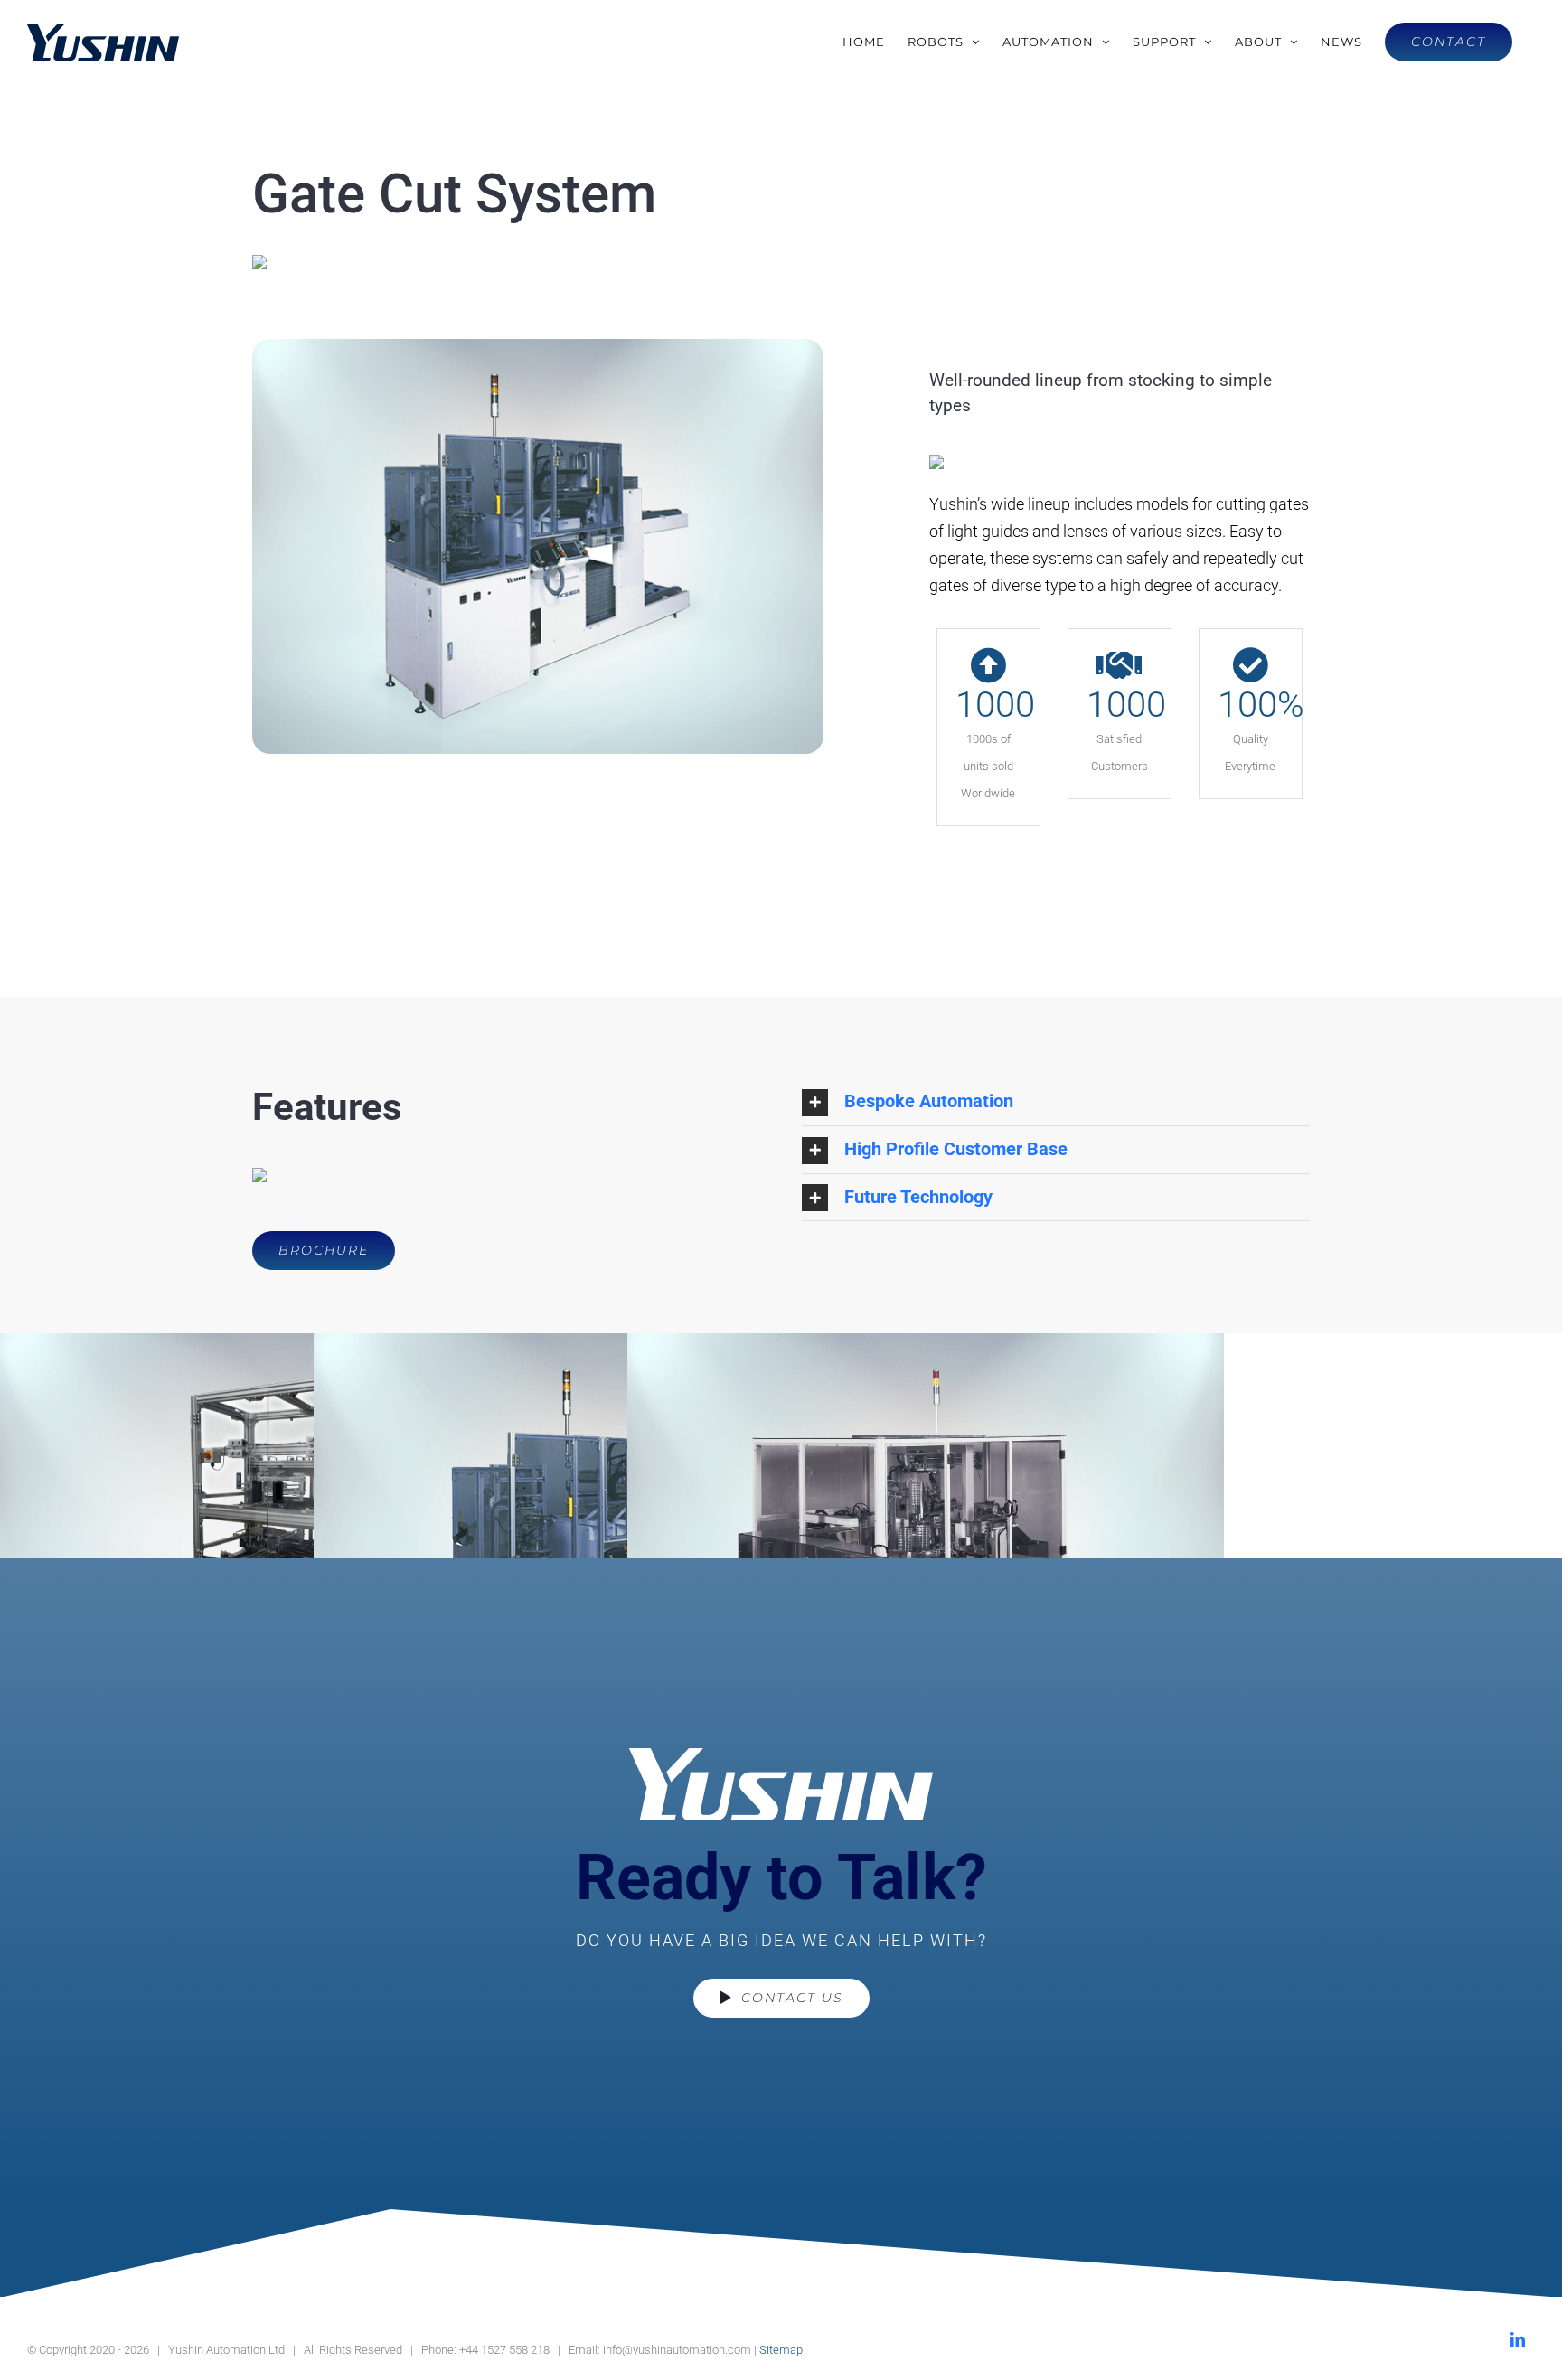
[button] (1056, 1102)
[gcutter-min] (538, 347)
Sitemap (781, 2350)
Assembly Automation (1016, 1551)
